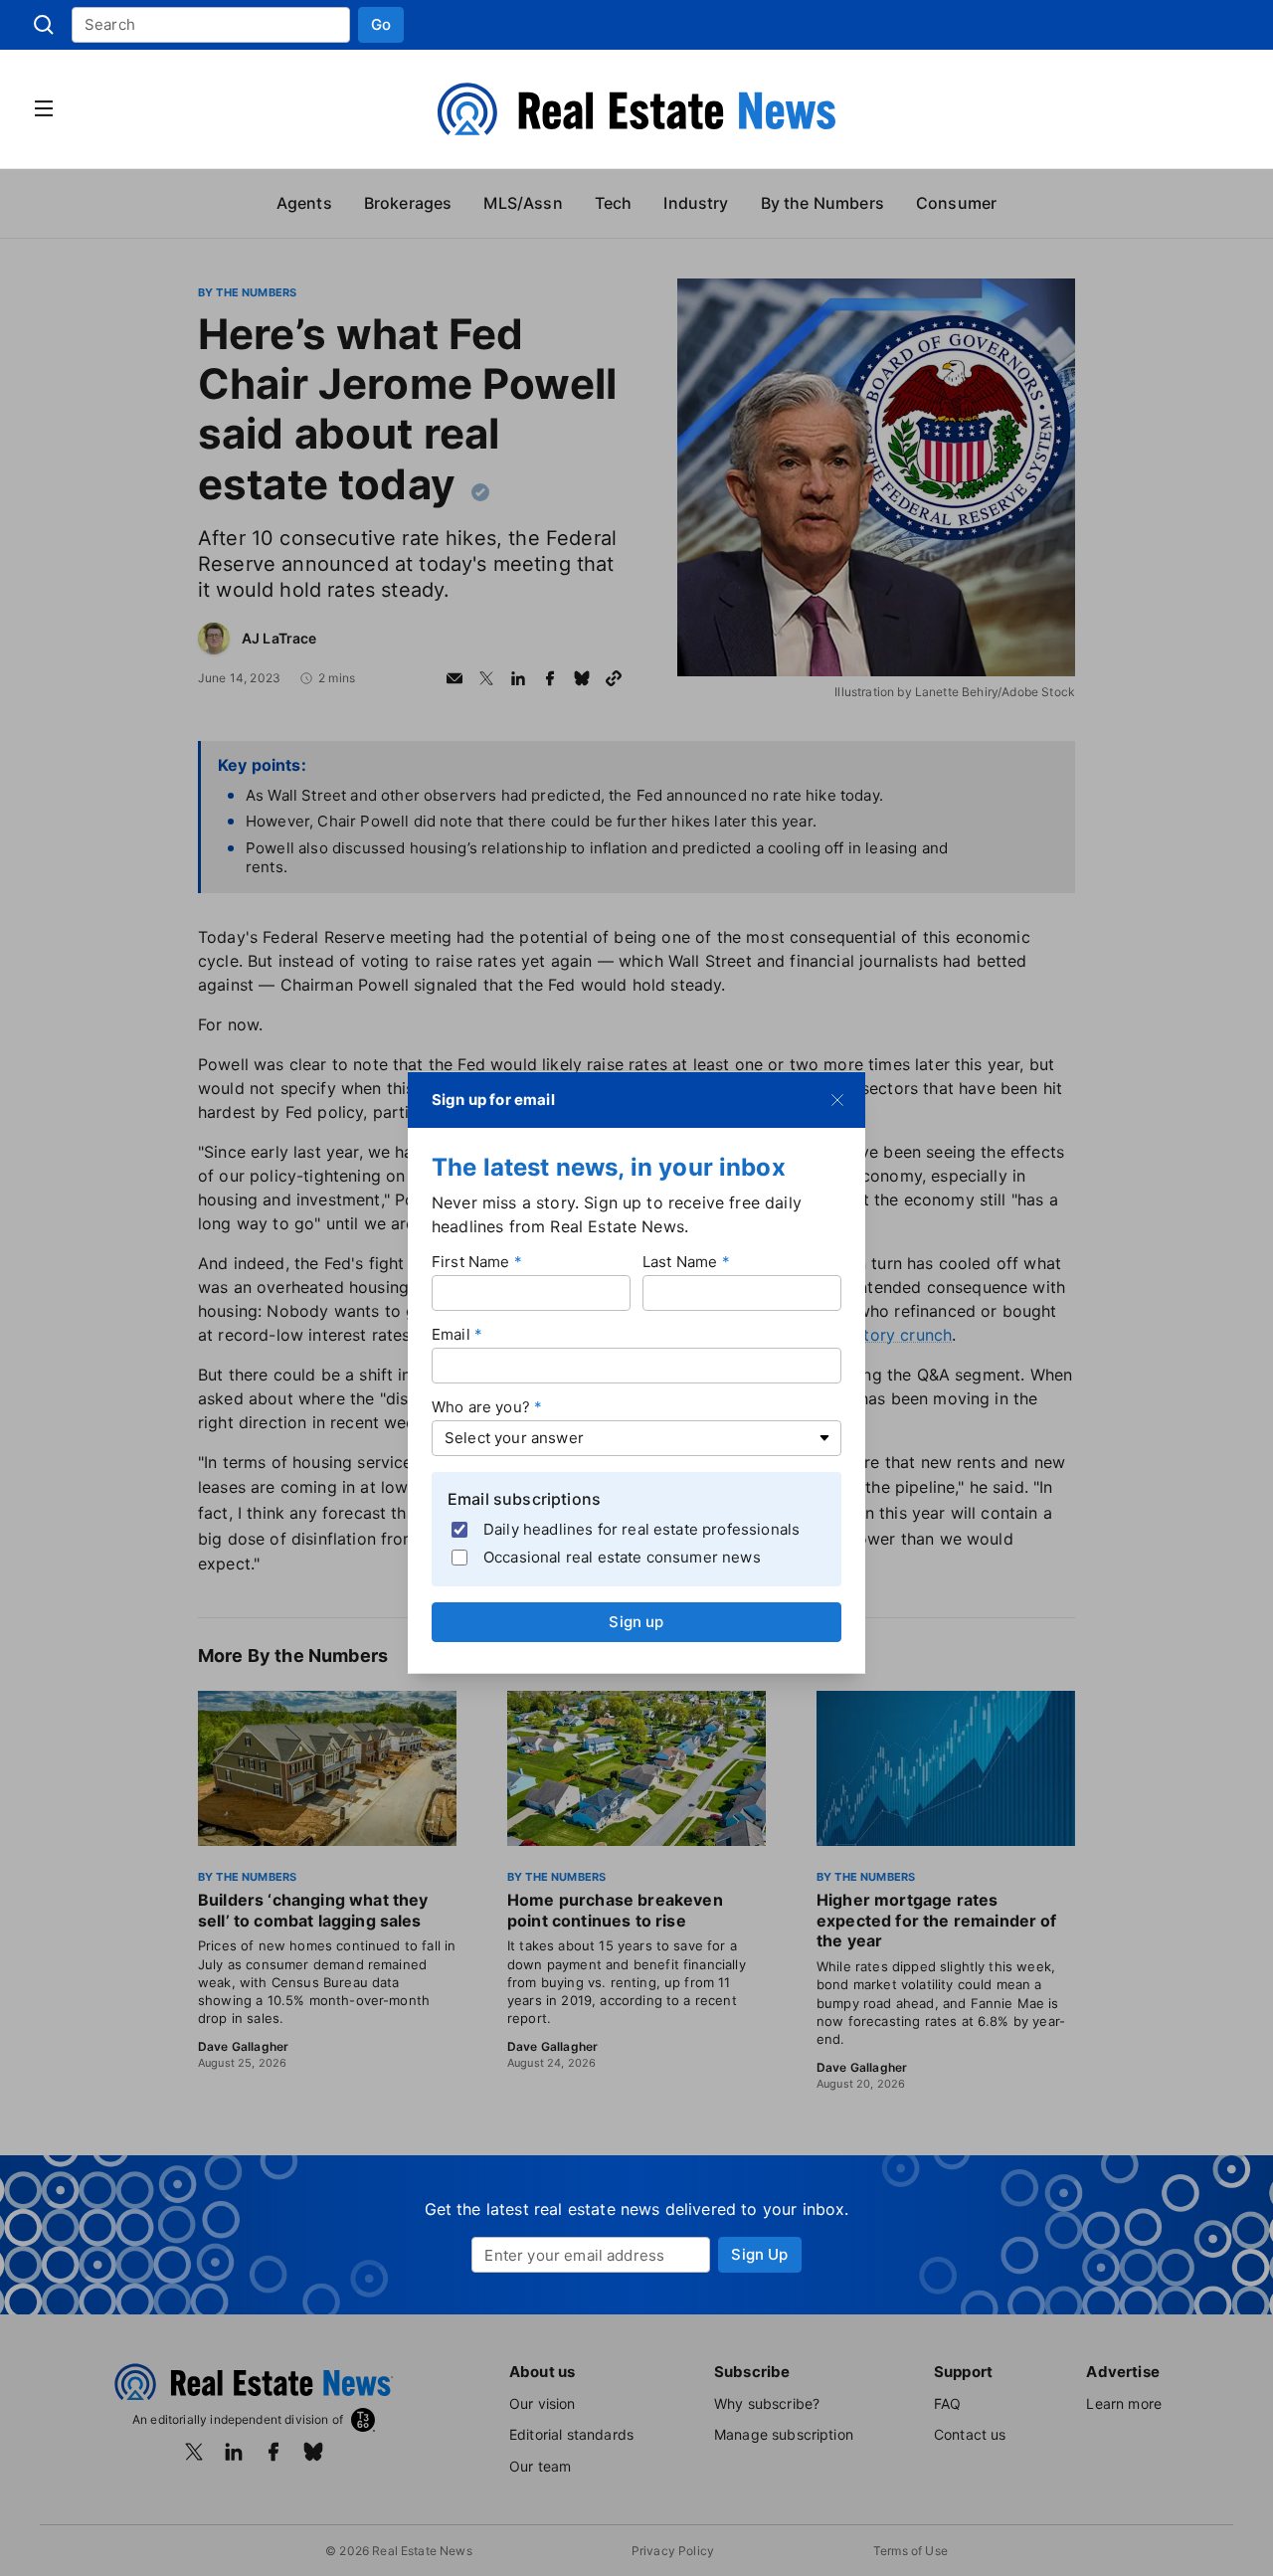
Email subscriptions (524, 1499)
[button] (381, 25)
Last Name (680, 1262)
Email (451, 1334)
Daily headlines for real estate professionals (641, 1528)
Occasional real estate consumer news (622, 1556)
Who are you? (481, 1407)
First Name (471, 1262)
